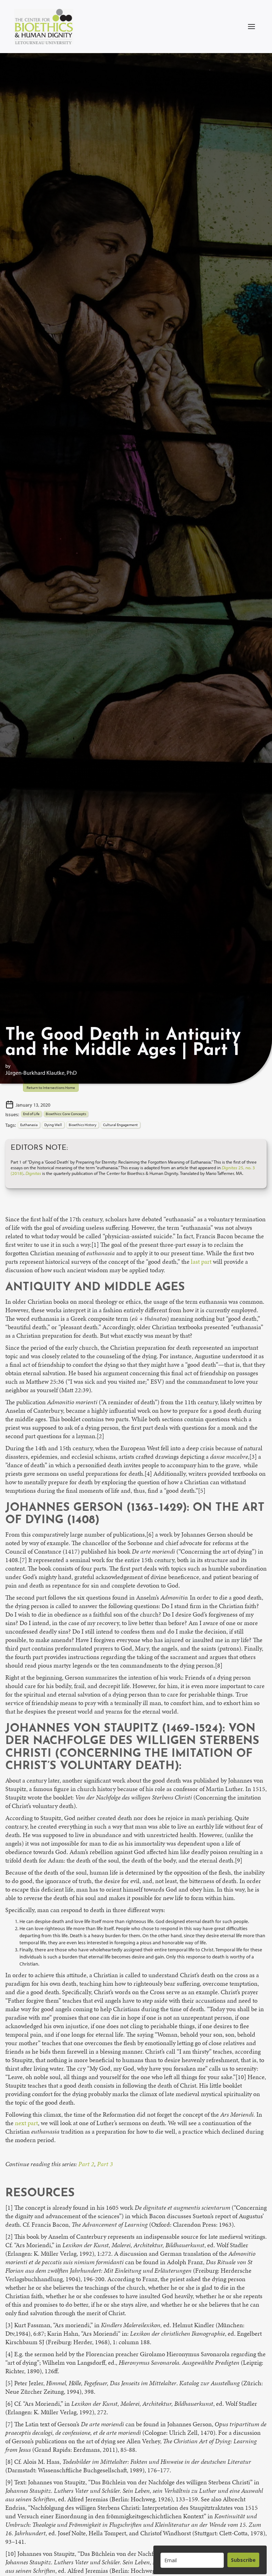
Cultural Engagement (120, 1125)
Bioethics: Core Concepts (66, 1114)
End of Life (31, 1114)
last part (201, 1262)
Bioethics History (83, 1125)
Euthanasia (29, 1125)
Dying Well (53, 1125)
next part (26, 2123)
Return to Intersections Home (51, 1088)
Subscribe (243, 2560)
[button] (251, 27)
